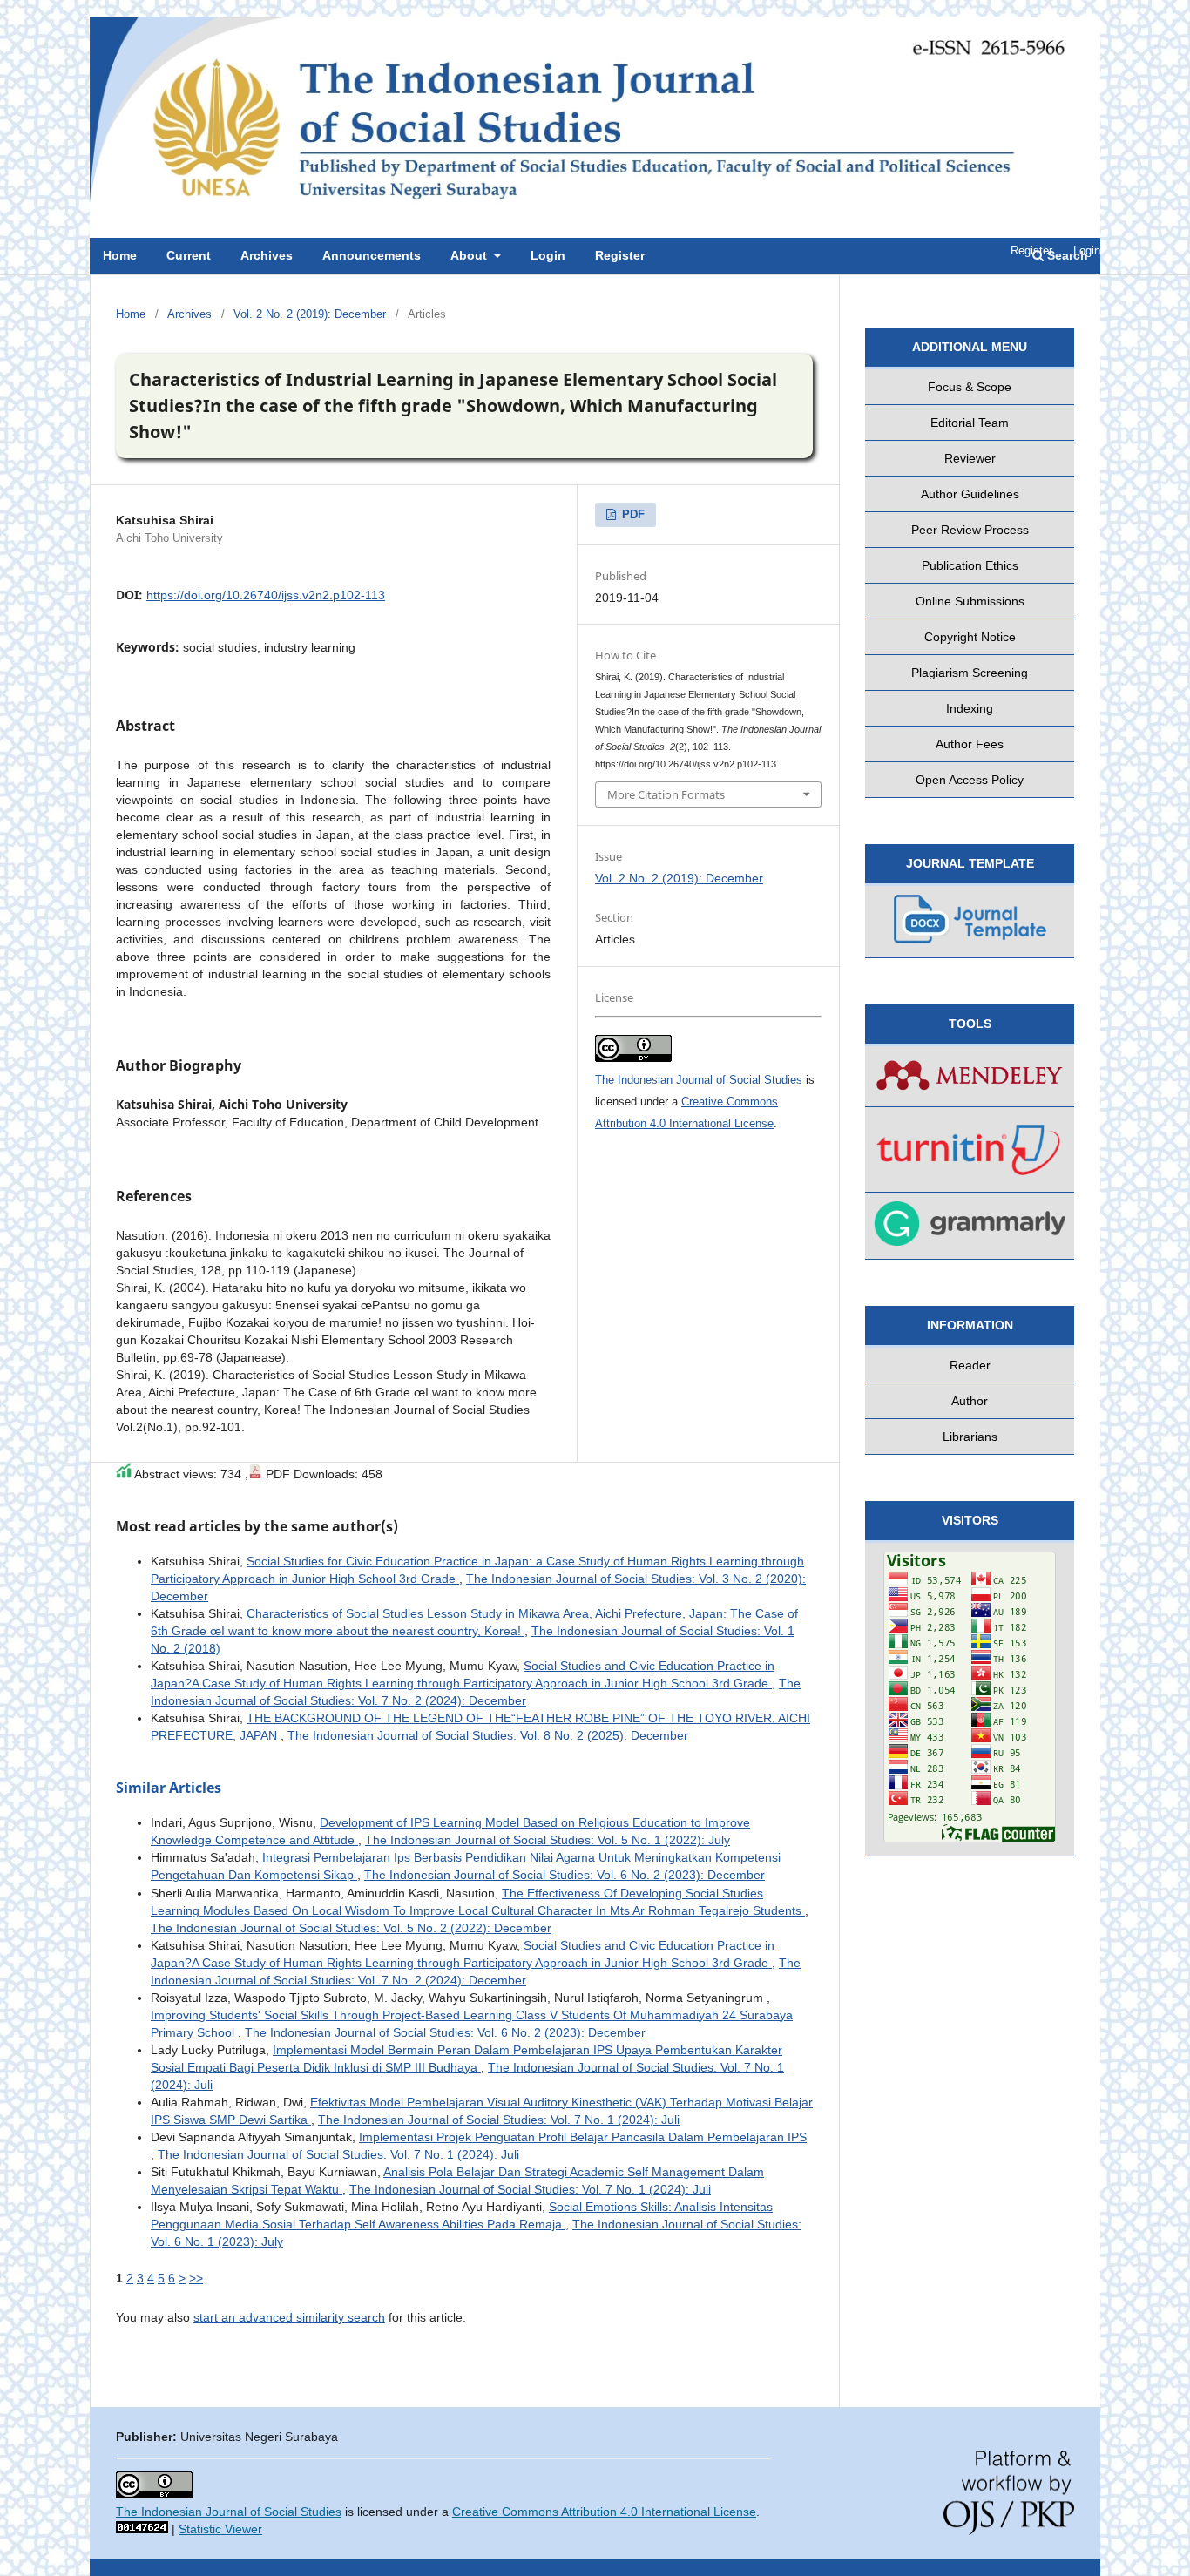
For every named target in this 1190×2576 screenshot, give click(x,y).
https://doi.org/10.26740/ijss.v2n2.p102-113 (266, 595)
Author (970, 1401)
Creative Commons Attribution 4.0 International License (604, 2512)
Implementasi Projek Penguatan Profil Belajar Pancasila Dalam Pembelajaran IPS (583, 2137)
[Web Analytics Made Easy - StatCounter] (142, 2529)
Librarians (970, 1437)
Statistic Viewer (220, 2529)
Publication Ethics (970, 565)
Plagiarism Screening (970, 673)
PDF (632, 514)
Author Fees (970, 744)
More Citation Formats (666, 794)
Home (131, 314)
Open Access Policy (970, 780)
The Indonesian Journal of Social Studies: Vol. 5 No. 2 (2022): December (351, 1928)
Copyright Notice (970, 637)
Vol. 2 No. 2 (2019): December (310, 314)
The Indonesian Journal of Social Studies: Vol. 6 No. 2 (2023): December (565, 1875)
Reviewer (970, 458)
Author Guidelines (970, 494)
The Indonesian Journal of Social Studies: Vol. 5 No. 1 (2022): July (548, 1840)
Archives (189, 314)
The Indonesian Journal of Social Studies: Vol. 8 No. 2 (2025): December (488, 1735)
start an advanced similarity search (289, 2317)
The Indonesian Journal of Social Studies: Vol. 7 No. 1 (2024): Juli (499, 2120)
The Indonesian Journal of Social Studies (699, 1080)
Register (1031, 250)
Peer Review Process (970, 530)
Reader (970, 1365)
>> (196, 2278)
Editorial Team (970, 423)
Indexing (970, 708)
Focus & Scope (970, 387)
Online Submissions (970, 601)
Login (1087, 250)
